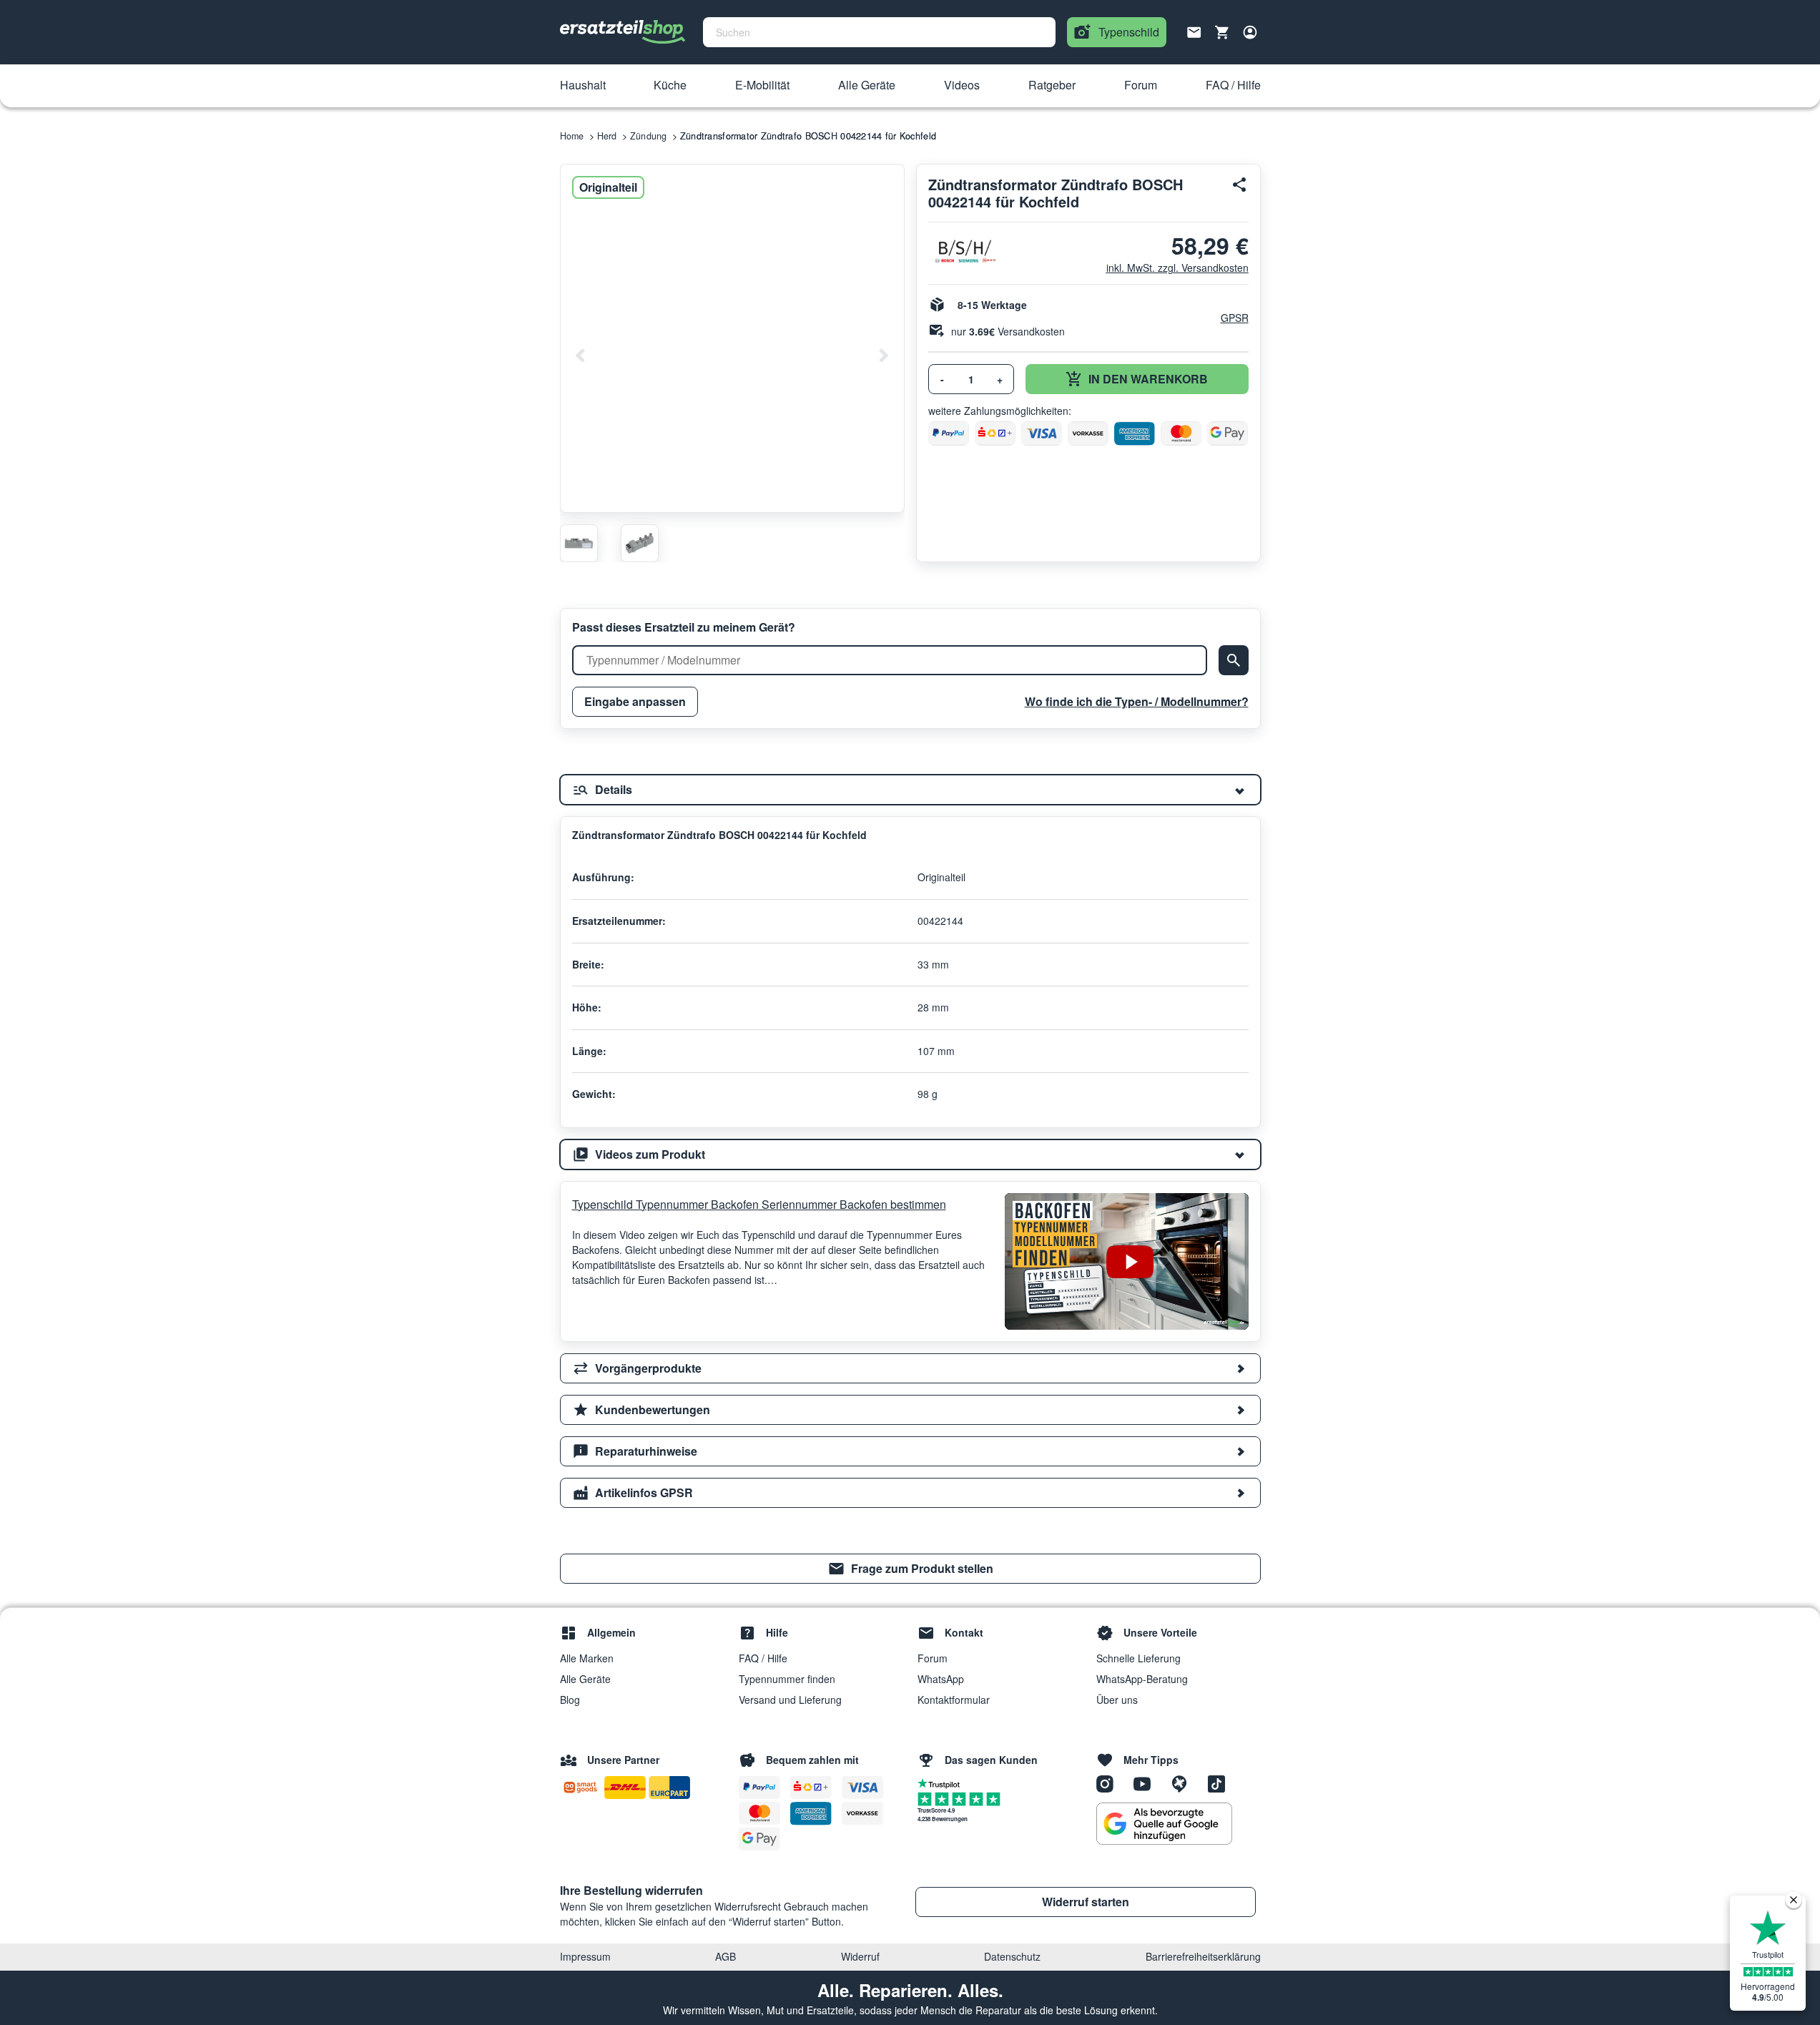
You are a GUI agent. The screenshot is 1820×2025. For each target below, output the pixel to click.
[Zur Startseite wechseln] (623, 32)
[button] (583, 86)
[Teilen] (1240, 185)
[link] (910, 1569)
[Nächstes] (883, 356)
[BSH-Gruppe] (964, 251)
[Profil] (1250, 32)
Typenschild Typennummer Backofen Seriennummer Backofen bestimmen (759, 1204)
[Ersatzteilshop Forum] (1184, 1783)
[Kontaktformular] (1194, 31)
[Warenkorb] (1222, 32)
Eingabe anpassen (635, 701)
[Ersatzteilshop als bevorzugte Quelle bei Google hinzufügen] (1164, 1824)
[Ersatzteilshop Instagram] (1110, 1783)
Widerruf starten (1086, 1902)
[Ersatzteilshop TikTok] (1220, 1783)
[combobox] (879, 32)
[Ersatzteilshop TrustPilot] (942, 1783)
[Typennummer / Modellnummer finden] (1234, 660)
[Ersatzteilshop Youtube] (1147, 1783)
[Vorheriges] (581, 356)
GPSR (1235, 318)
